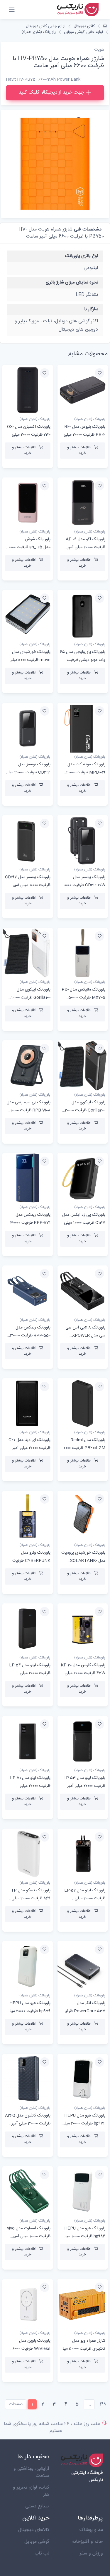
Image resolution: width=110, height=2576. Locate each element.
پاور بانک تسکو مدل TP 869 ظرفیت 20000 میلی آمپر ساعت (31, 1898)
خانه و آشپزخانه (88, 2542)
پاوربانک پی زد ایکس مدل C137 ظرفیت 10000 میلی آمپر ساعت (84, 1223)
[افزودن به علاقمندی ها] (99, 373)
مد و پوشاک (91, 2530)
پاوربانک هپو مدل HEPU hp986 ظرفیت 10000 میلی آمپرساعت (84, 2236)
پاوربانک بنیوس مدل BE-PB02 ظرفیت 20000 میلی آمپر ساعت (84, 435)
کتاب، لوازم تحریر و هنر (31, 2491)
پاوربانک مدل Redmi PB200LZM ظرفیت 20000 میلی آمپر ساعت (83, 1448)
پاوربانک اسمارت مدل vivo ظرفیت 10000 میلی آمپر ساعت (29, 2236)
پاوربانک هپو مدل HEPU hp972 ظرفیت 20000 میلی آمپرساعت (84, 2124)
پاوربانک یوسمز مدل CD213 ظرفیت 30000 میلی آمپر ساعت (28, 772)
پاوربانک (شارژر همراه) (39, 32)
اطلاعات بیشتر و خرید (79, 450)
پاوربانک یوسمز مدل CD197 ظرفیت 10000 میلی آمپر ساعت (28, 885)
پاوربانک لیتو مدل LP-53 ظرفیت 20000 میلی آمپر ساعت (84, 1786)
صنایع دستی (37, 2506)
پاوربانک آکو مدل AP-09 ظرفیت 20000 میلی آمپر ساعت (86, 547)
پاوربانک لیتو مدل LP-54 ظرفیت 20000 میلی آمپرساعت (30, 1673)
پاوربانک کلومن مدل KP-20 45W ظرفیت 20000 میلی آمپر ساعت (83, 1673)
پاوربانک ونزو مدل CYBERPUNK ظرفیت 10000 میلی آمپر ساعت (31, 1561)
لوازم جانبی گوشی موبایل (83, 32)
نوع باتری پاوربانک (82, 256)
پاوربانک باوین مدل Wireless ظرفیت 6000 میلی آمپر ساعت (32, 2349)
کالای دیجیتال (84, 26)
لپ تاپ (42, 2553)
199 (103, 2404)
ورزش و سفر (91, 2553)
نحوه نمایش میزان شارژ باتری (72, 282)
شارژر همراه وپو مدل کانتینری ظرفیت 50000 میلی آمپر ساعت (83, 2349)
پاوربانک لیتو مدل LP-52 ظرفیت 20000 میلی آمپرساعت (85, 1898)
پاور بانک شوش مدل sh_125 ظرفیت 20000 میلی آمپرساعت (28, 547)
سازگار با (91, 309)
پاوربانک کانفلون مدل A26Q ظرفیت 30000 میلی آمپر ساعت (28, 2124)
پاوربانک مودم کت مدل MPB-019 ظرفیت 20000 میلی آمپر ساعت (86, 772)
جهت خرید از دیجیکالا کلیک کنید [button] (51, 92)
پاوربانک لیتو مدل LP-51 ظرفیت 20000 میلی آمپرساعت (30, 1786)
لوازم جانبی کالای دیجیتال (46, 26)
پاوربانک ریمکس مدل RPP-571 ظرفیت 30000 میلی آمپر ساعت (30, 1223)
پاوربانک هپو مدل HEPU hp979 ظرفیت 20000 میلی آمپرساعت (29, 2011)
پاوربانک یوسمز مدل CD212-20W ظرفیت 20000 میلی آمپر (84, 885)
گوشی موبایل (37, 2542)
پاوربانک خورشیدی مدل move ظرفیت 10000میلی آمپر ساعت (30, 660)
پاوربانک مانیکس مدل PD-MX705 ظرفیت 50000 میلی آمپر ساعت (83, 998)
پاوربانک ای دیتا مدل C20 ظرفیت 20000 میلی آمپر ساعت (29, 1448)
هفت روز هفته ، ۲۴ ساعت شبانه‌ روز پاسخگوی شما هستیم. (52, 2427)
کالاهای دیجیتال (34, 2530)
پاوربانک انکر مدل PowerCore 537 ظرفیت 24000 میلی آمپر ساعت (83, 2011)
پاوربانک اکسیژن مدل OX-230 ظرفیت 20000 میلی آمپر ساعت (29, 435)
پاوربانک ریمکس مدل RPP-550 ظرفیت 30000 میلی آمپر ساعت (30, 1336)
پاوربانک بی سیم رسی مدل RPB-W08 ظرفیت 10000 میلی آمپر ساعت (29, 1110)
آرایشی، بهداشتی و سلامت (31, 2472)
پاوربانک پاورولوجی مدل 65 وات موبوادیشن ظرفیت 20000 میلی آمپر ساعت (83, 660)
